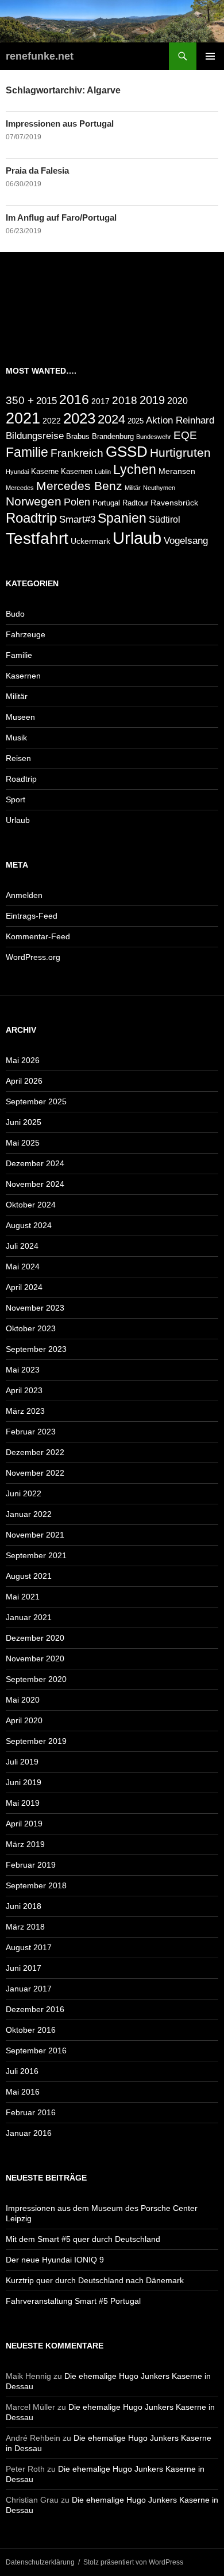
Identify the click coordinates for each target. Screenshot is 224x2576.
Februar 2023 (31, 1432)
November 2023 (35, 1308)
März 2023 (25, 1411)
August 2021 (29, 1576)
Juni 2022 (24, 1493)
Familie (27, 452)
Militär (133, 488)
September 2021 (36, 1555)
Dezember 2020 (35, 1638)
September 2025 (36, 1101)
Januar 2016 (29, 2133)
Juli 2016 (22, 2071)
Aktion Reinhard (180, 420)
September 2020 (36, 1679)
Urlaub (137, 538)
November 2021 (35, 1535)
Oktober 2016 (31, 2030)
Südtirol (165, 519)
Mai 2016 (23, 2092)
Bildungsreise (35, 436)
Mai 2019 (23, 1803)
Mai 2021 (23, 1597)
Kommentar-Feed (38, 936)
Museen (20, 717)
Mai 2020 (23, 1700)
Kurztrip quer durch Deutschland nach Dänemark (95, 2280)
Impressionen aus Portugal (60, 123)
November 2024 (35, 1184)
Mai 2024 (23, 1267)
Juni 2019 (24, 1782)
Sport (16, 799)
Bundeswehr (154, 437)
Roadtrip (31, 518)
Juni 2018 (24, 1906)
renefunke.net (40, 56)
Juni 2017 (24, 1968)
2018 (125, 400)
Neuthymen (159, 488)
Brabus (78, 437)
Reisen (18, 758)
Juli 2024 (22, 1246)
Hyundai (17, 472)
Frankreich (77, 453)
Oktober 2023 (31, 1328)
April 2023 (24, 1390)
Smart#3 (77, 519)
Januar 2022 (29, 1514)
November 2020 (35, 1658)
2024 (111, 419)
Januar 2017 (29, 1989)
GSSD (127, 452)
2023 (79, 418)
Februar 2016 (31, 2112)
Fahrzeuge (26, 634)
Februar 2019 (31, 1865)
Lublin (103, 472)
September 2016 (36, 2050)
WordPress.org (33, 957)
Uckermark (90, 541)
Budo (15, 614)
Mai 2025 (23, 1143)
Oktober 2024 (31, 1205)
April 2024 (24, 1287)
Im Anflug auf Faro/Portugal (61, 217)
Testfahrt (37, 538)
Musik (16, 738)
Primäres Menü (210, 56)
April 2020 (24, 1720)
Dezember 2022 (35, 1452)
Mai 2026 (23, 1060)
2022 (52, 421)
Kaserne (45, 472)
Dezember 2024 (35, 1163)
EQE (185, 435)
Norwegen (34, 501)
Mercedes (20, 488)
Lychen (135, 469)
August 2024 (29, 1225)
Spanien (122, 518)
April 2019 (24, 1824)
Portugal (106, 503)
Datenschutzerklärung (40, 2562)
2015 (47, 401)
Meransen (177, 471)
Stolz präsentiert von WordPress (133, 2562)
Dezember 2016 (35, 2009)
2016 (74, 399)
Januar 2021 (29, 1617)
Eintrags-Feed (32, 916)
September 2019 (36, 1741)
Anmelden (24, 895)
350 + (20, 400)
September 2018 (36, 1885)
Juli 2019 (22, 1762)
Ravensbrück (174, 503)
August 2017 (29, 1947)
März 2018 (25, 1927)
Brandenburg (113, 437)
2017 (101, 401)
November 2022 (35, 1473)
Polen (77, 502)
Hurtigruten (180, 452)
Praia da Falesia (37, 170)
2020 (177, 401)
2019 (152, 400)
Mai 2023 (23, 1370)
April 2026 (24, 1081)
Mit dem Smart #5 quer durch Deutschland (83, 2239)
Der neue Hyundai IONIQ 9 (55, 2260)
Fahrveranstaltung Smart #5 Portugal (73, 2301)
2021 (23, 418)
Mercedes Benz (79, 486)
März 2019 (25, 1844)
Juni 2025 (24, 1122)
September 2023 (36, 1349)
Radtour (135, 503)
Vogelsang (186, 541)
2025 (136, 421)
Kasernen (77, 472)
